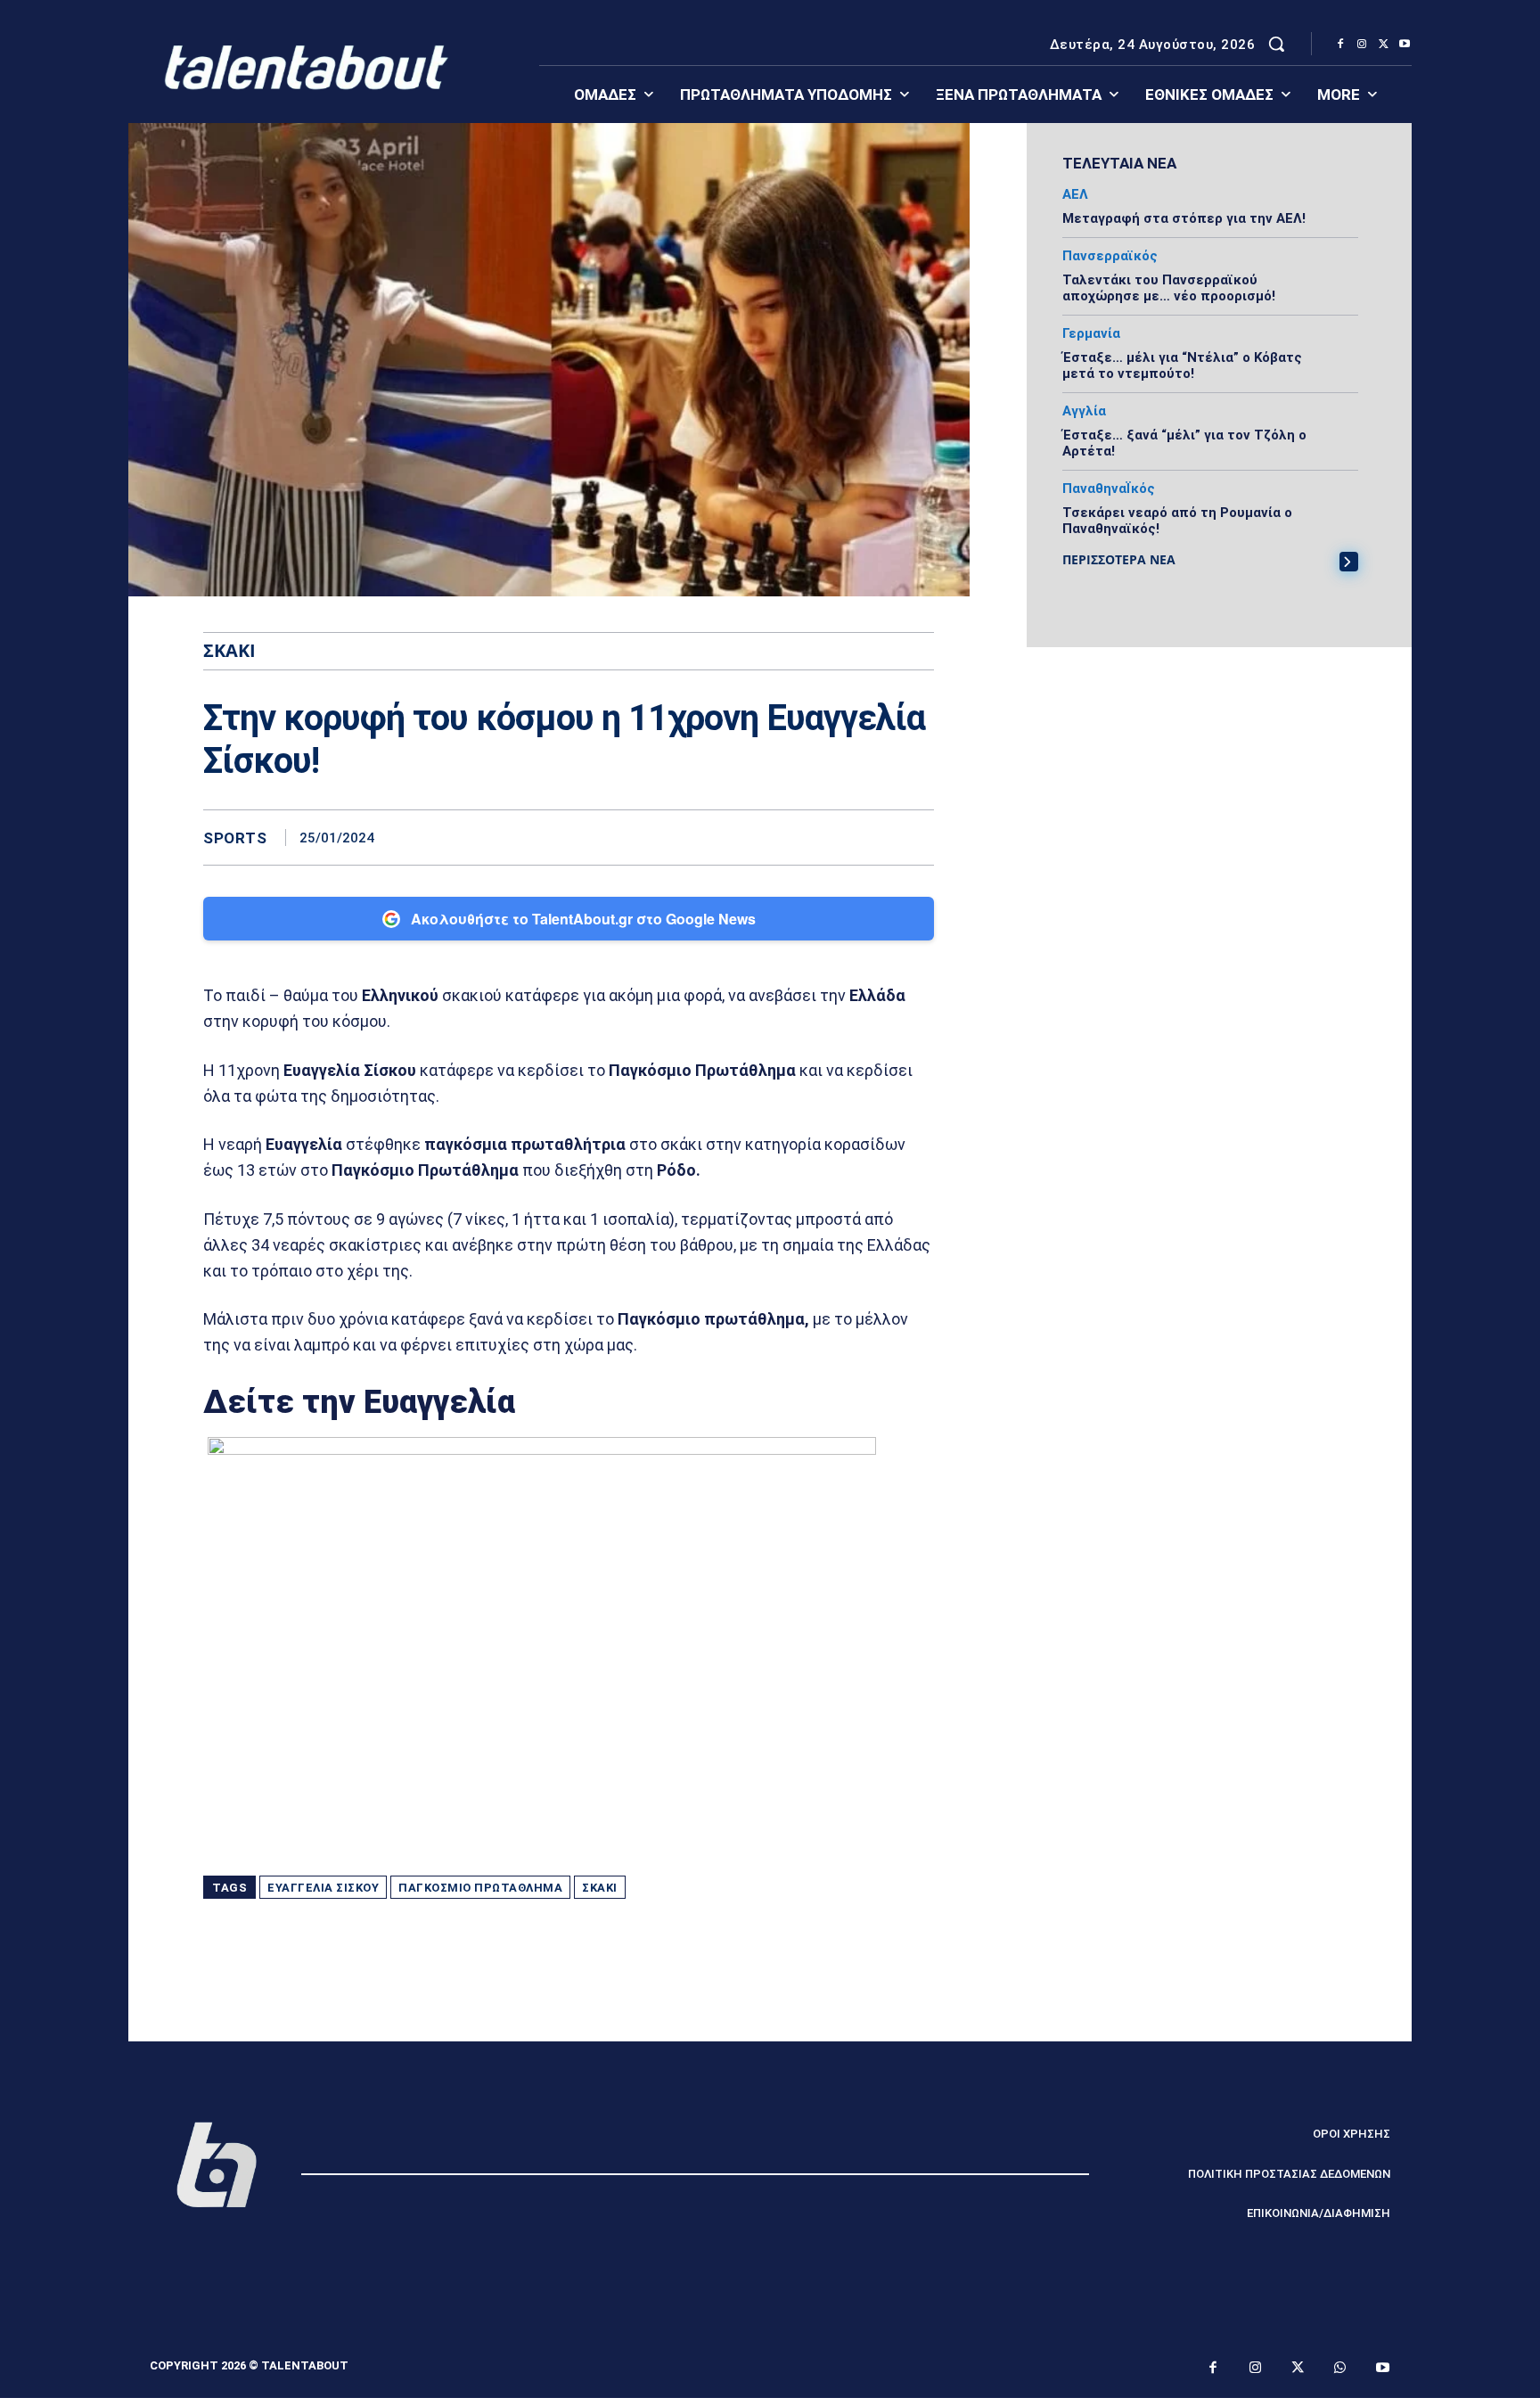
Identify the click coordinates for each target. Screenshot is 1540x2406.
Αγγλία (1084, 411)
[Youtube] (1405, 45)
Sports (235, 838)
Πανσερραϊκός (1110, 256)
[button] (1276, 44)
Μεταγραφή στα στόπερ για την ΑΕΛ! (1184, 218)
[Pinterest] (875, 837)
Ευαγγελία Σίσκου (323, 1888)
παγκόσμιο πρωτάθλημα (480, 1888)
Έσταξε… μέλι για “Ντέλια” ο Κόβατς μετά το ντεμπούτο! (1182, 365)
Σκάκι (600, 1888)
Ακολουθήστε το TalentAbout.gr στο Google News (583, 919)
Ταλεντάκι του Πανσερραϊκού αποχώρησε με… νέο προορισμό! (1169, 288)
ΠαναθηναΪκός (1109, 489)
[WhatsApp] (916, 837)
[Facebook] (1340, 45)
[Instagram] (1362, 45)
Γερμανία (1091, 334)
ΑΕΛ (1075, 195)
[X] (1383, 45)
